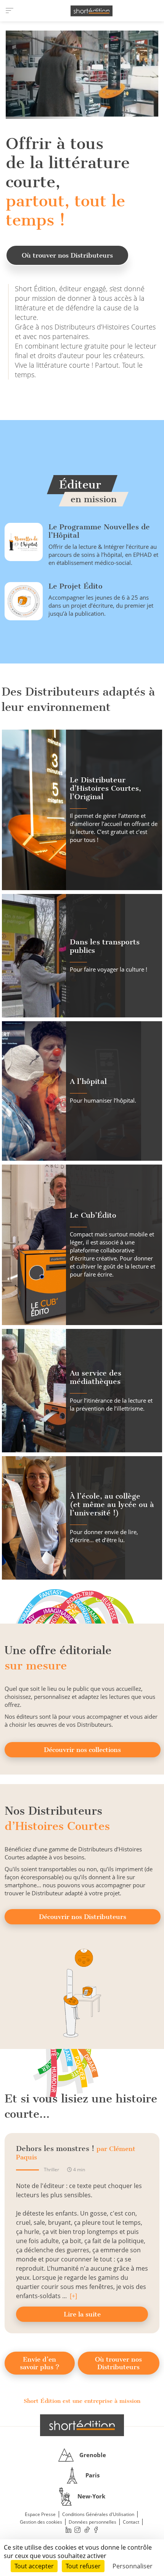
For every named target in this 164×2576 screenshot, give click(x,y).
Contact (131, 2522)
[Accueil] (92, 11)
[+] (73, 2296)
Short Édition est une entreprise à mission (82, 2401)
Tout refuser (83, 2566)
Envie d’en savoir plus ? (40, 2363)
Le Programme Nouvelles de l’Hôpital (99, 531)
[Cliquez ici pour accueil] (82, 2425)
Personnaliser (133, 2566)
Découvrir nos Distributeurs (83, 1917)
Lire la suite (82, 2314)
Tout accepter (34, 2566)
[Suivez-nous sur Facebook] (96, 2530)
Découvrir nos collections (82, 1750)
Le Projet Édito (76, 586)
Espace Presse (40, 2514)
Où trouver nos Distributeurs (67, 255)
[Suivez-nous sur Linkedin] (68, 2530)
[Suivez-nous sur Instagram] (78, 2530)
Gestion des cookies (41, 2522)
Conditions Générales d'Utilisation (98, 2514)
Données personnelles (92, 2522)
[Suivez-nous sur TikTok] (87, 2530)
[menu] (10, 11)
